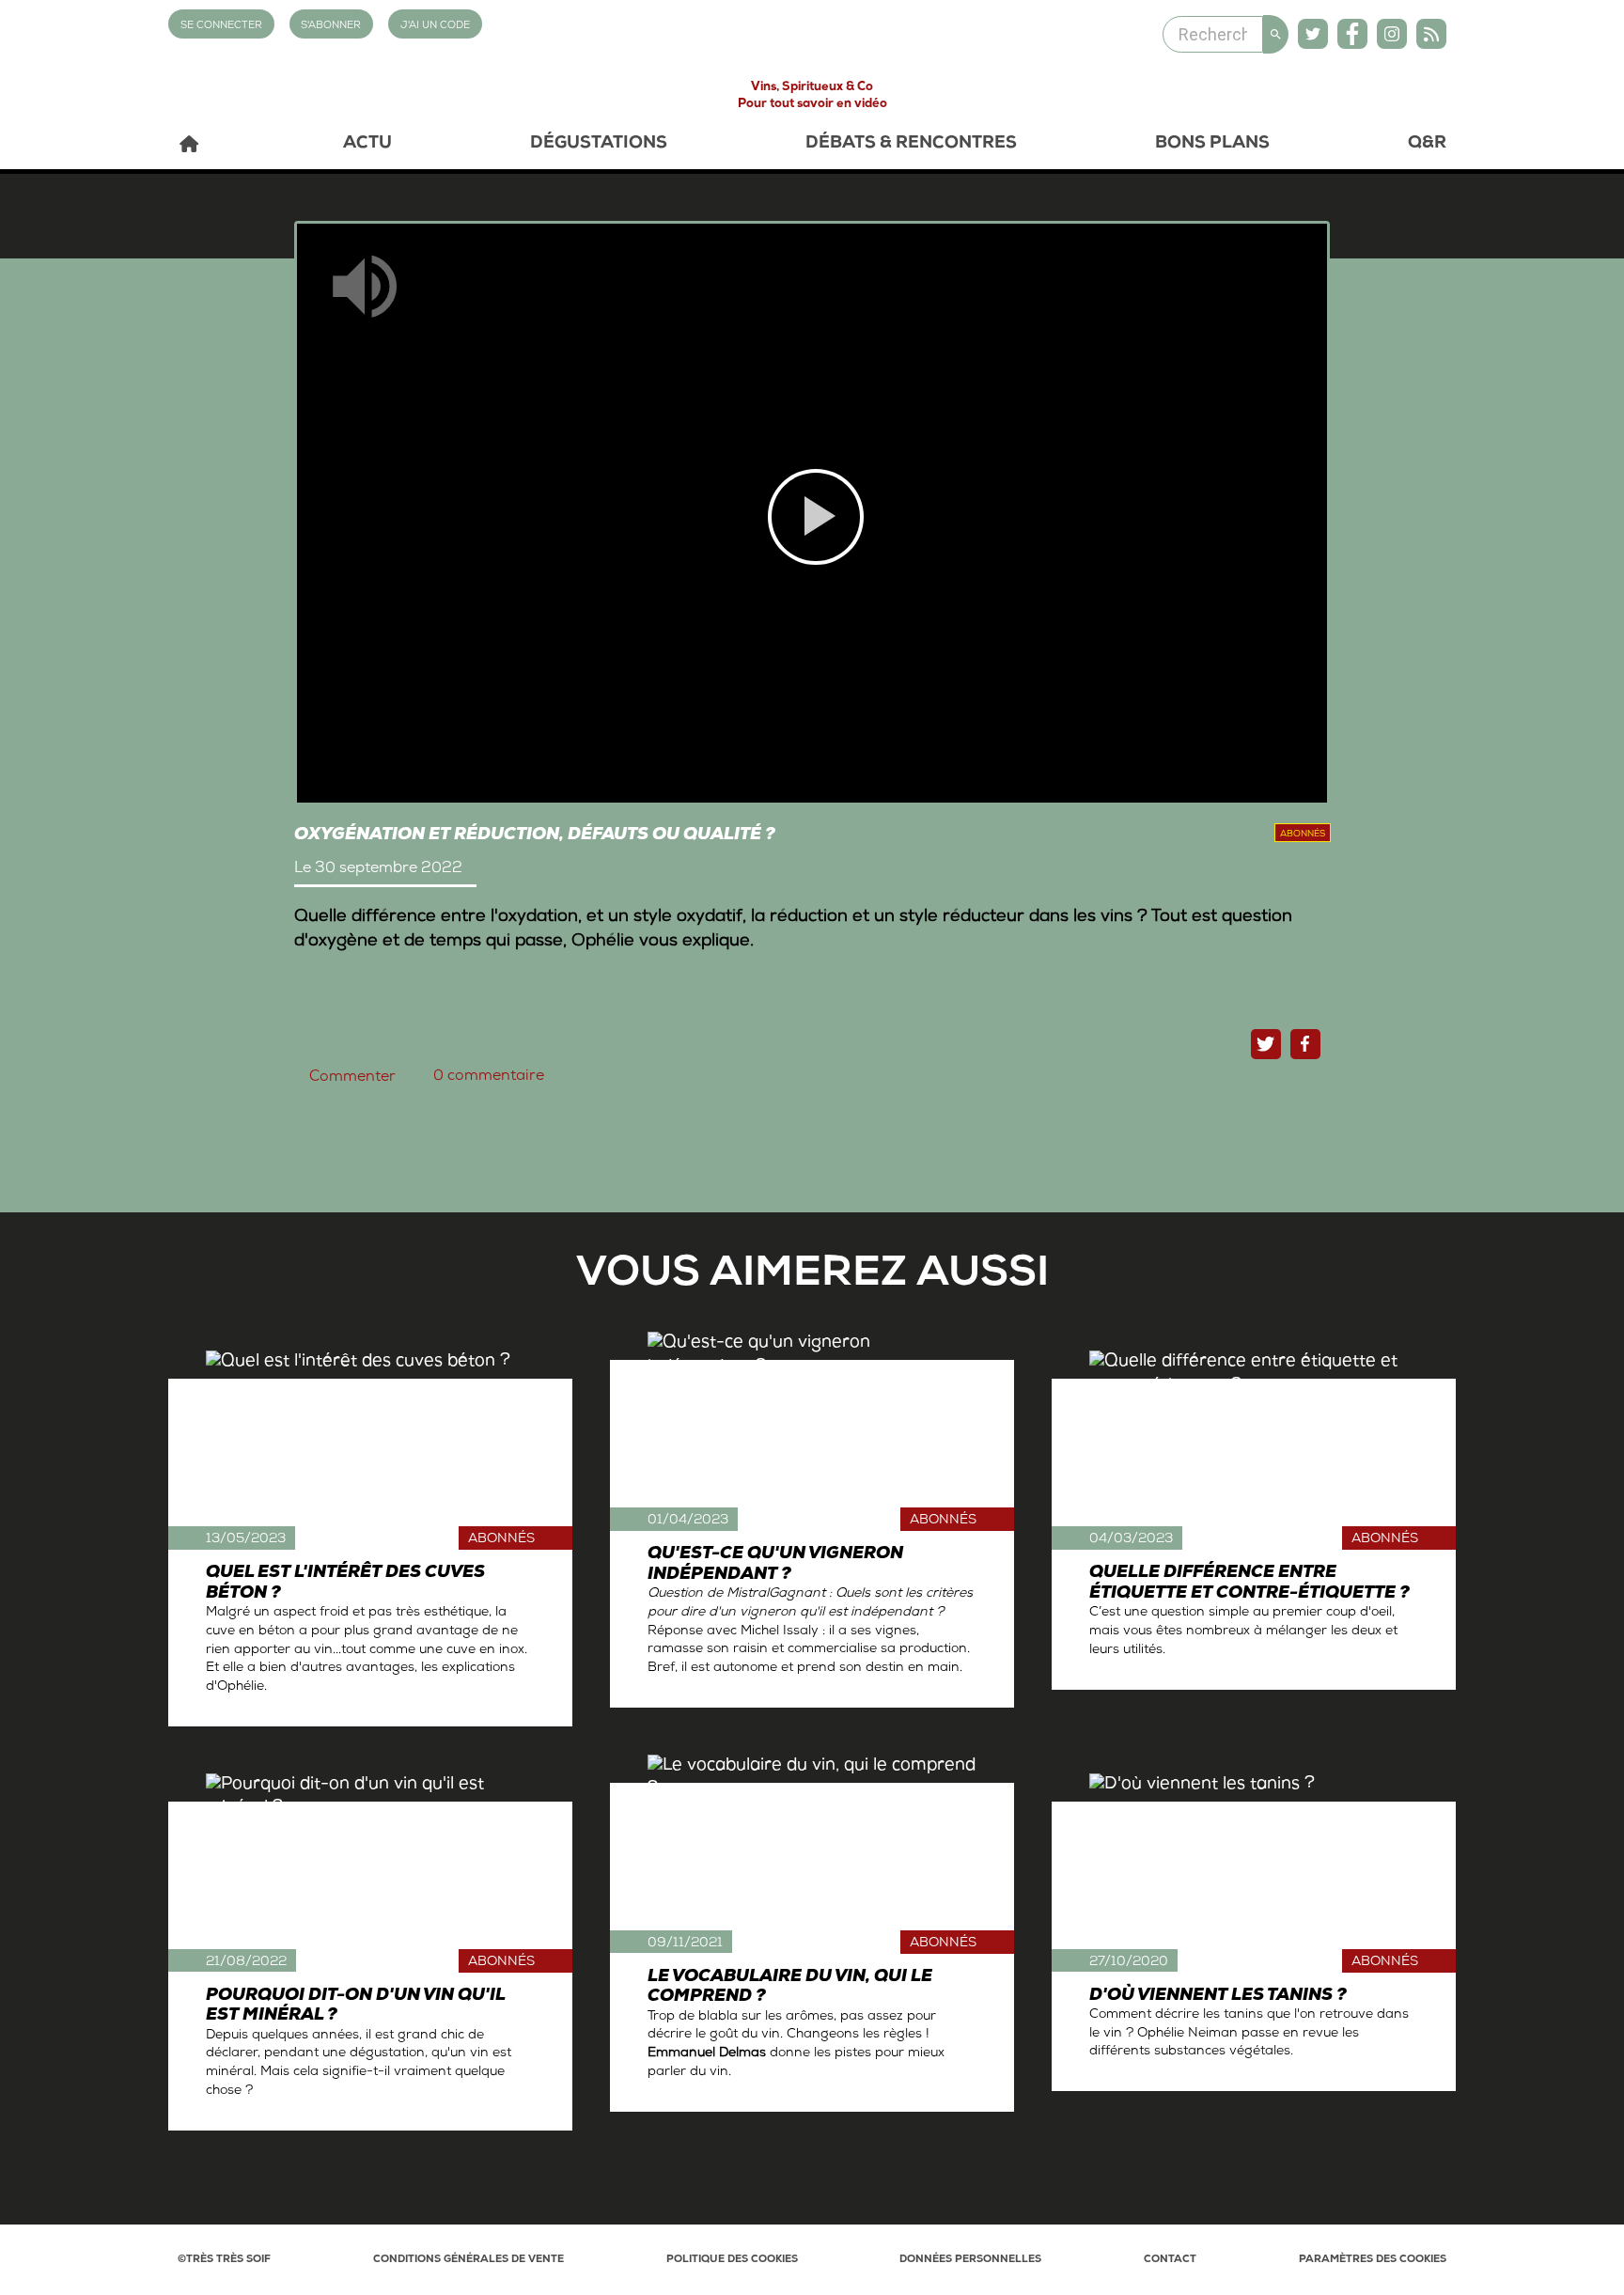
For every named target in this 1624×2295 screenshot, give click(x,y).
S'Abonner (331, 26)
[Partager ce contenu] (1305, 1044)
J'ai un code (435, 26)
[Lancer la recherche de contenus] (1276, 34)
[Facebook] (1352, 34)
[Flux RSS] (1431, 34)
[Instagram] (1392, 34)
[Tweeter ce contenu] (1266, 1044)
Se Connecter (221, 26)
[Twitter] (1313, 34)
